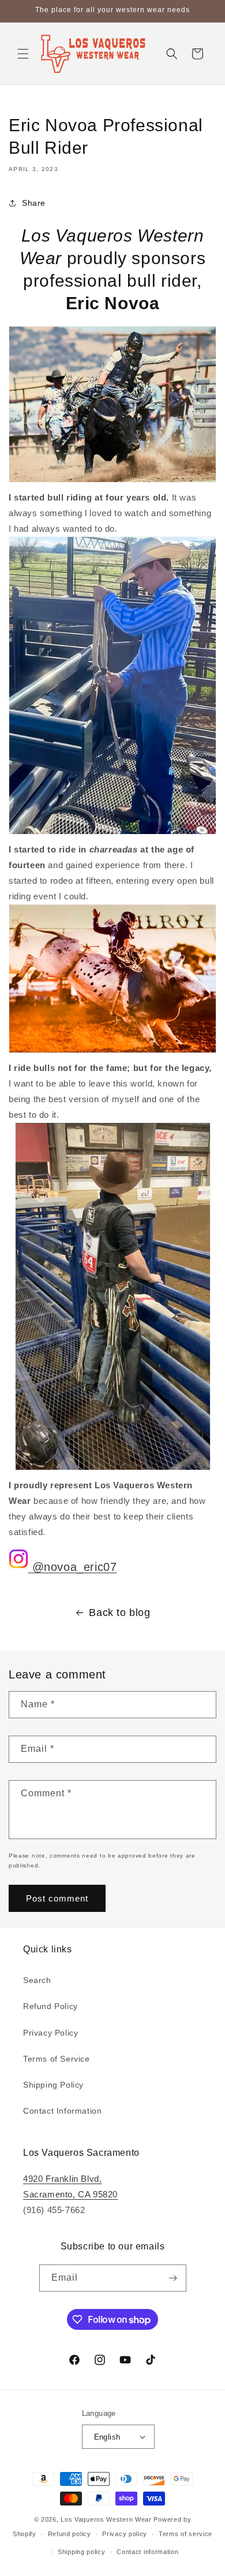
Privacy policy (125, 2534)
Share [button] (34, 203)
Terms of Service (57, 2059)
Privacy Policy (50, 2033)
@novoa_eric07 (72, 1567)
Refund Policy (50, 2006)
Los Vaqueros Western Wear (106, 2519)
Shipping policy (82, 2552)
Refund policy (70, 2534)
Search (37, 1980)
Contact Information (62, 2111)
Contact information (147, 2552)
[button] (23, 54)
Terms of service (185, 2534)
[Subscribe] (173, 2278)
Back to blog (119, 1613)
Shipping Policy (53, 2085)
